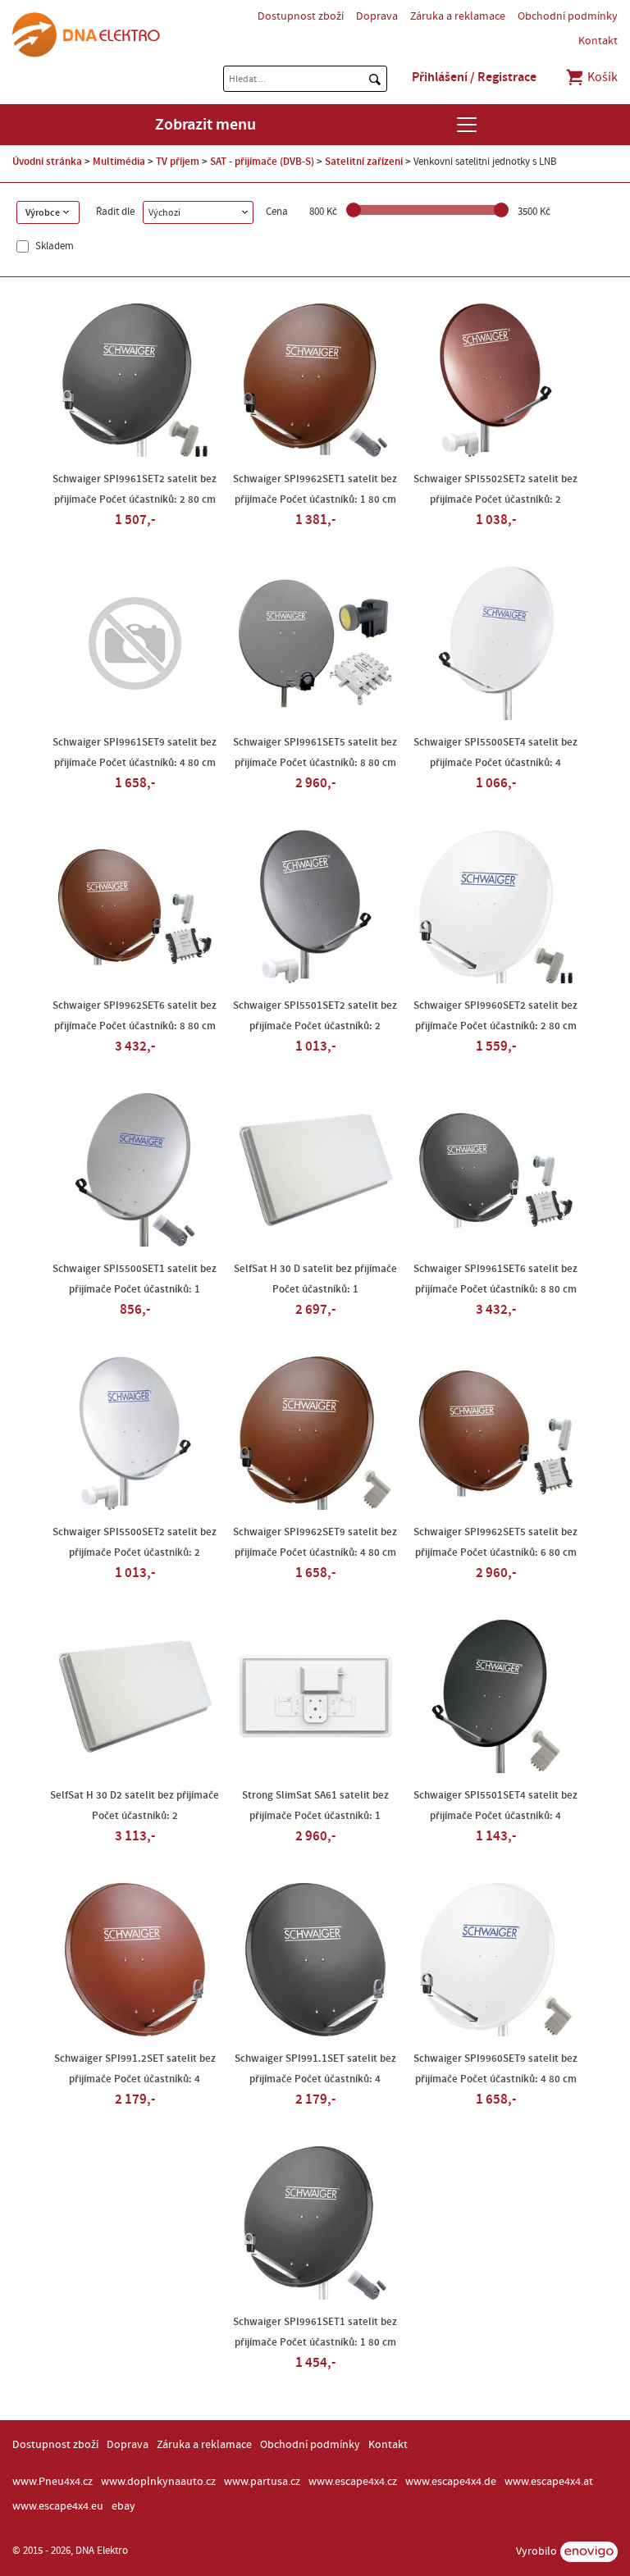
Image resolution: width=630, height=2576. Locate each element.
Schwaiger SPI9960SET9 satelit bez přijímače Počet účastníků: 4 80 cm (495, 2069)
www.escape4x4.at (549, 2482)
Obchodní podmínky (568, 16)
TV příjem (178, 162)
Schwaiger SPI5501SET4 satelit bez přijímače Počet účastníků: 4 (495, 1805)
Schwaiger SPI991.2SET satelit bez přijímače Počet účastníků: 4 (135, 2069)
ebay (123, 2506)
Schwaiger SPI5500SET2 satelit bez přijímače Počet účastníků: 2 (135, 1542)
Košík (601, 77)
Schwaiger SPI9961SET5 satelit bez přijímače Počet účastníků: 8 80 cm (315, 752)
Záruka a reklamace (458, 16)
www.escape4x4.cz (353, 2482)
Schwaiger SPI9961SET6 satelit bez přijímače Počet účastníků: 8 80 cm (495, 1279)
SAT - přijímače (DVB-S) (262, 162)
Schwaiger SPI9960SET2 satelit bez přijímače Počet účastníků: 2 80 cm (495, 1016)
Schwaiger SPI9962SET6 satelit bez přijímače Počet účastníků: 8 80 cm (135, 1016)
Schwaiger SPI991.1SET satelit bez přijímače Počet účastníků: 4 (315, 2069)
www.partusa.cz (262, 2482)
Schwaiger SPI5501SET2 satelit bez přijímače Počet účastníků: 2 (315, 1016)
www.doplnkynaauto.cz (158, 2482)
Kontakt (598, 41)
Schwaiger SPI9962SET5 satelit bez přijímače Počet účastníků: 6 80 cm (495, 1542)
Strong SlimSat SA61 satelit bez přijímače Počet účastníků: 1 (315, 1805)
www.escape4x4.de (451, 2482)
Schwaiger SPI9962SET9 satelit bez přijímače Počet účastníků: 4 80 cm (315, 1542)
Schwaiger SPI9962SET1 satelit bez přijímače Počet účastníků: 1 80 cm (315, 489)
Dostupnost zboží (301, 16)
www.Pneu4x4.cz (52, 2482)
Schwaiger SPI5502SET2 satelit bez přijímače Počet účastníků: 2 (495, 489)
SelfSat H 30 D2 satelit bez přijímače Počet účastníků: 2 (135, 1805)
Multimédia (119, 162)
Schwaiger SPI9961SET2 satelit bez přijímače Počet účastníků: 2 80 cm (135, 489)
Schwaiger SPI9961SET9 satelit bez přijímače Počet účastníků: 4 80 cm (135, 752)
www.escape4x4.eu (58, 2506)
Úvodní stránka (47, 162)
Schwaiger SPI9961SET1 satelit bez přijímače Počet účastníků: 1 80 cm (315, 2332)
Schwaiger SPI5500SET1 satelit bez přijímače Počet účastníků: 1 (135, 1279)
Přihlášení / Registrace (474, 77)
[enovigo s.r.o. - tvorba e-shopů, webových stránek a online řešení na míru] (589, 2552)
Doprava (377, 16)
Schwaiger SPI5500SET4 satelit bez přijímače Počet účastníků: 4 (495, 752)
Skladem (53, 246)
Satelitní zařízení (364, 162)
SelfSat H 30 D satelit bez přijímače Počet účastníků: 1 (315, 1279)
